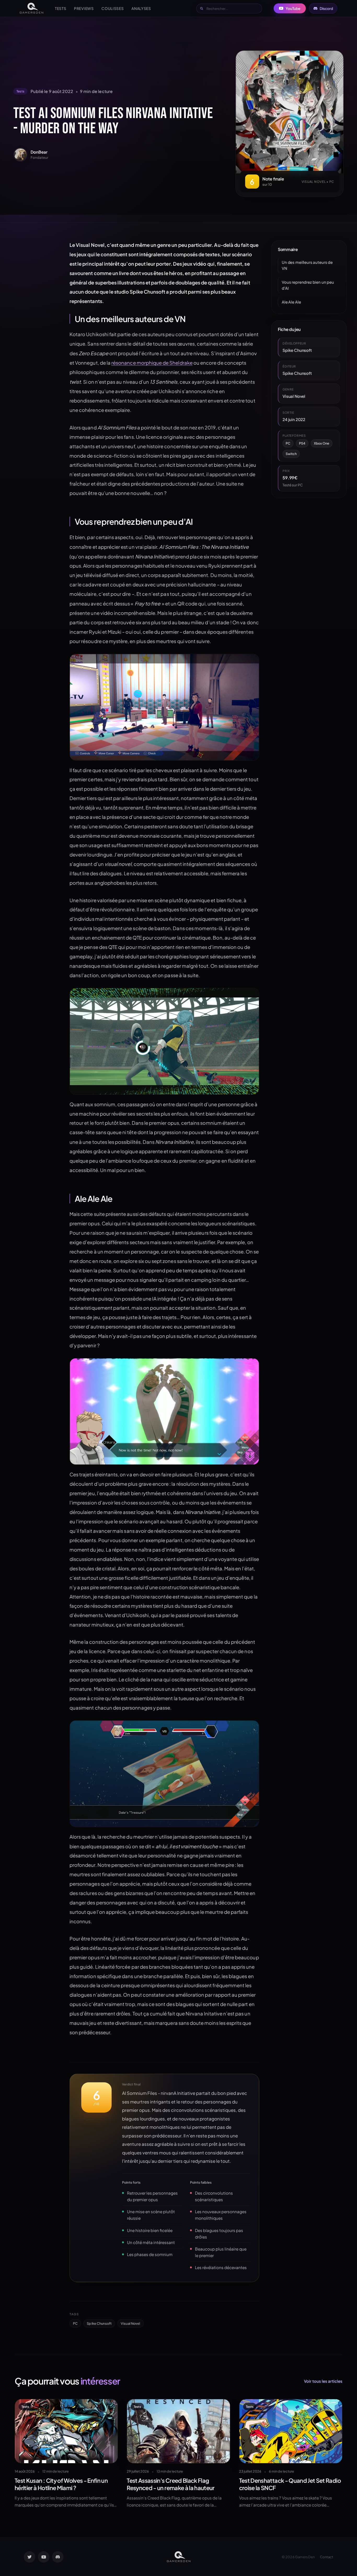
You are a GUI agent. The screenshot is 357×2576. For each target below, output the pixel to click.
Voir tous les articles (323, 2381)
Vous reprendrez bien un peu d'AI (308, 285)
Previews (84, 8)
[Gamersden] (31, 8)
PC (75, 2323)
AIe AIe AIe (291, 302)
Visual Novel (131, 2323)
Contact (327, 2557)
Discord (326, 8)
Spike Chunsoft (99, 2323)
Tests (61, 8)
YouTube (293, 8)
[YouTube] (44, 2557)
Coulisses (113, 8)
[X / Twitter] (30, 2557)
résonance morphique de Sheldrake (152, 363)
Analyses (141, 8)
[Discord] (58, 2557)
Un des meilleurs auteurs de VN (307, 265)
